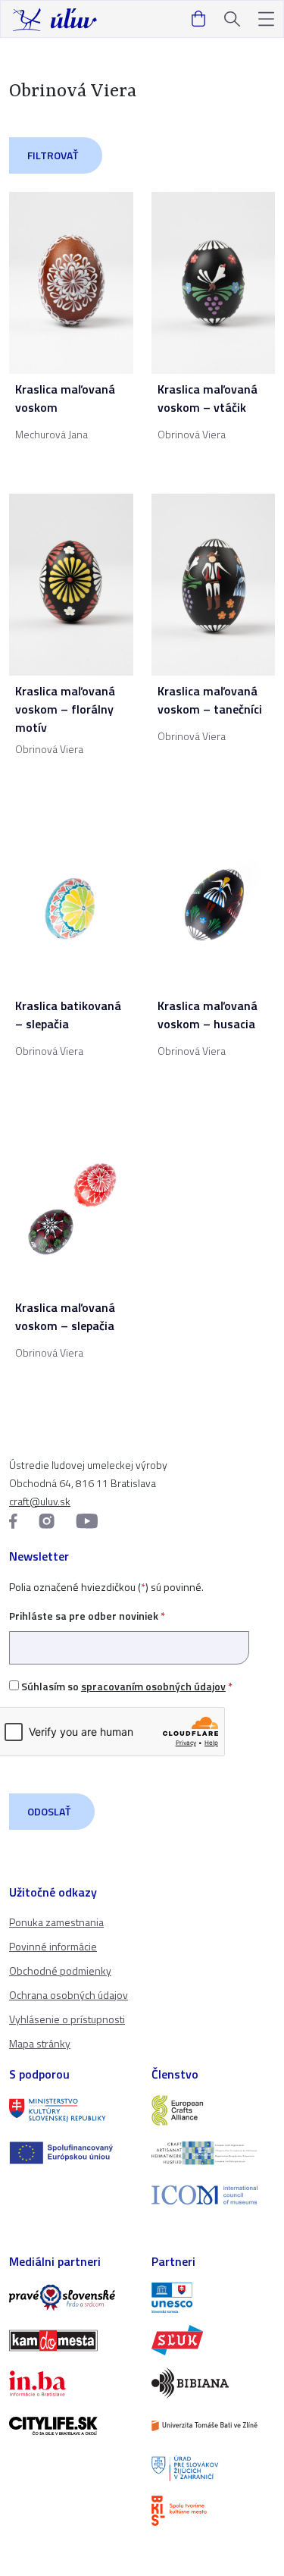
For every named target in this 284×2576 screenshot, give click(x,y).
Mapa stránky (40, 2043)
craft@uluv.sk (40, 1501)
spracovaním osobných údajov (153, 1686)
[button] (266, 19)
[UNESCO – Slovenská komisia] (214, 2298)
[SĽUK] (214, 2340)
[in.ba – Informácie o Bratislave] (71, 2383)
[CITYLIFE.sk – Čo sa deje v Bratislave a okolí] (71, 2426)
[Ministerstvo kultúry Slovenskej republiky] (71, 2110)
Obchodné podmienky (60, 1970)
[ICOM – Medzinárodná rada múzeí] (214, 2195)
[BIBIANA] (214, 2383)
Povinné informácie (53, 1946)
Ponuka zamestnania (56, 1922)
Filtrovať (53, 155)
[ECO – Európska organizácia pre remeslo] (214, 2153)
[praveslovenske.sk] (71, 2298)
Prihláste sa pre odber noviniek (87, 1616)
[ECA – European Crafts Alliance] (214, 2110)
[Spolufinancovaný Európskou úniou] (71, 2153)
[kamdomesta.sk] (71, 2340)
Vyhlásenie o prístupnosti (67, 2019)
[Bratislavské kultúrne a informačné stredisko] (214, 2511)
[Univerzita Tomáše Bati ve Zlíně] (214, 2426)
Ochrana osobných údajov (69, 1995)
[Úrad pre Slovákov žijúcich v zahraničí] (214, 2468)
